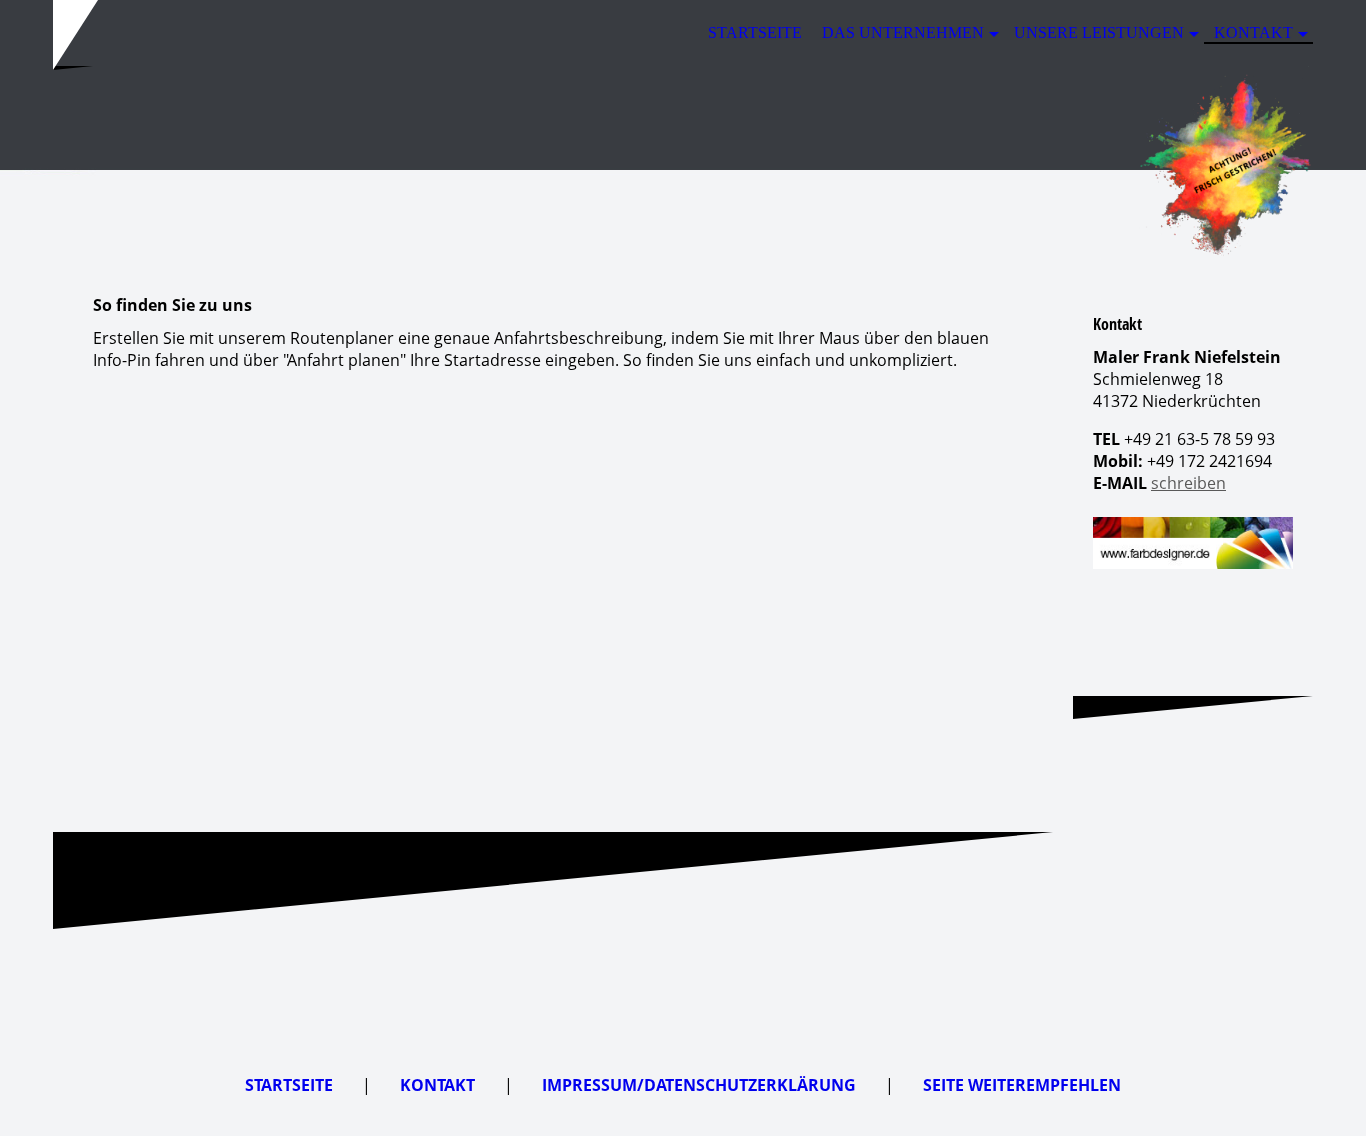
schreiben (1188, 483)
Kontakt (1253, 32)
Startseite (755, 32)
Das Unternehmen (903, 32)
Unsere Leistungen (1099, 32)
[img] (683, 163)
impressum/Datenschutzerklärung (699, 1085)
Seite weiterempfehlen (1022, 1085)
